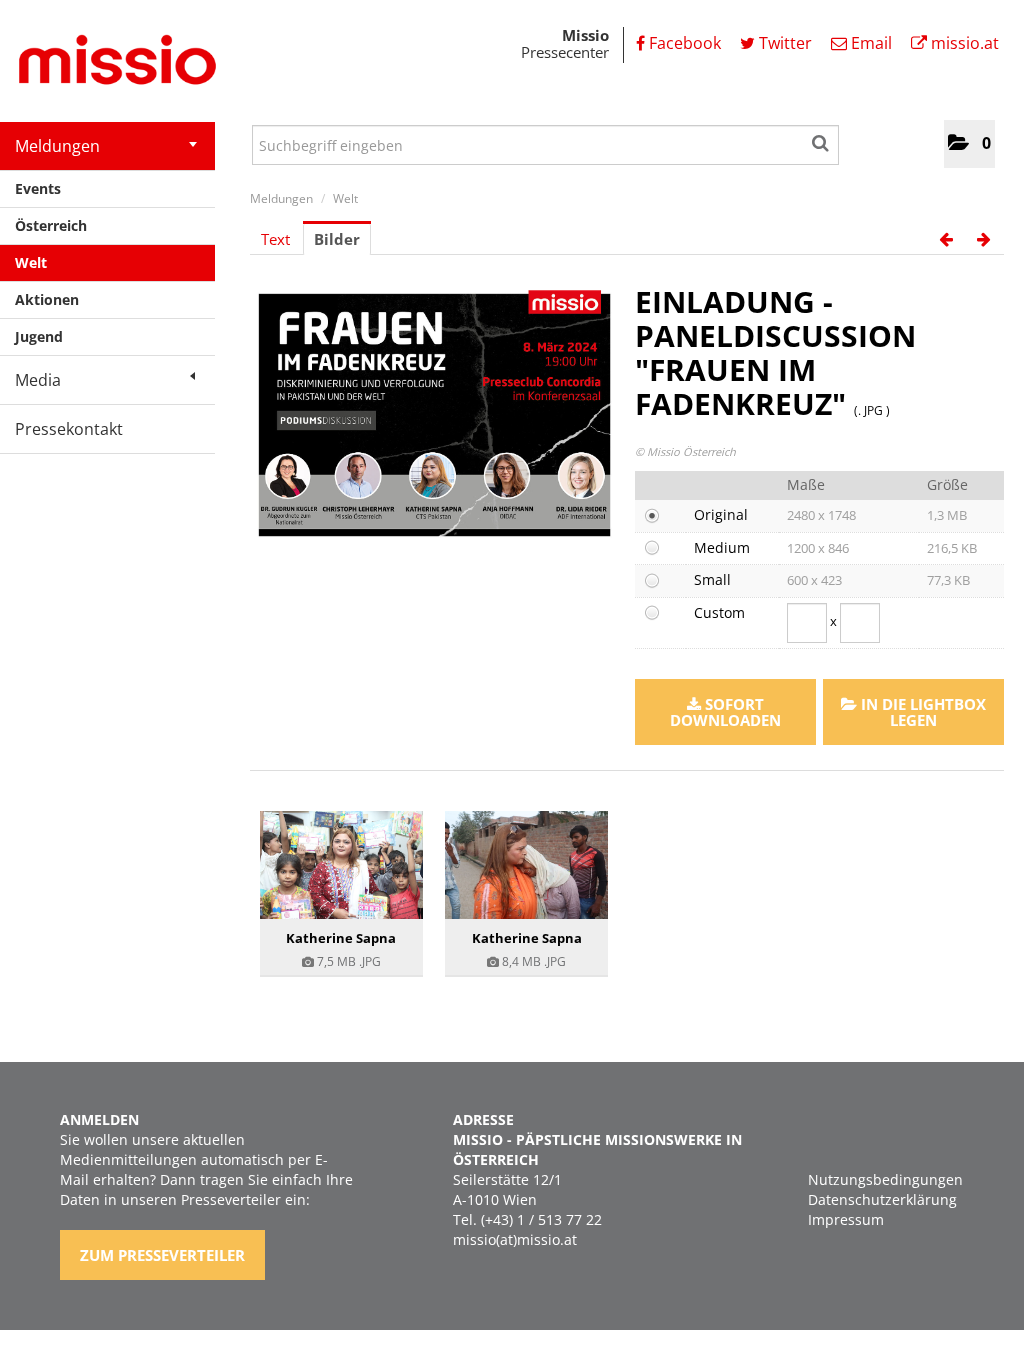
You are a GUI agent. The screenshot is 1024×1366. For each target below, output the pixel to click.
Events (38, 188)
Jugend (39, 336)
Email (869, 43)
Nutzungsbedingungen (885, 1179)
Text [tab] (275, 239)
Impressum (846, 1219)
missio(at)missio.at (515, 1239)
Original (721, 514)
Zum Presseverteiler (162, 1255)
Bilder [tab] (337, 239)
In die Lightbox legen (921, 712)
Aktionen (47, 299)
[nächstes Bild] (984, 239)
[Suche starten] (821, 140)
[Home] (110, 63)
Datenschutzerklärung (882, 1199)
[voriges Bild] (946, 239)
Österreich (51, 225)
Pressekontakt (69, 429)
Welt (31, 262)
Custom (719, 612)
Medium (722, 547)
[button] (969, 144)
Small (712, 579)
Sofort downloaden (725, 712)
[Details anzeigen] (341, 865)
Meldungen (57, 146)
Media (38, 380)
